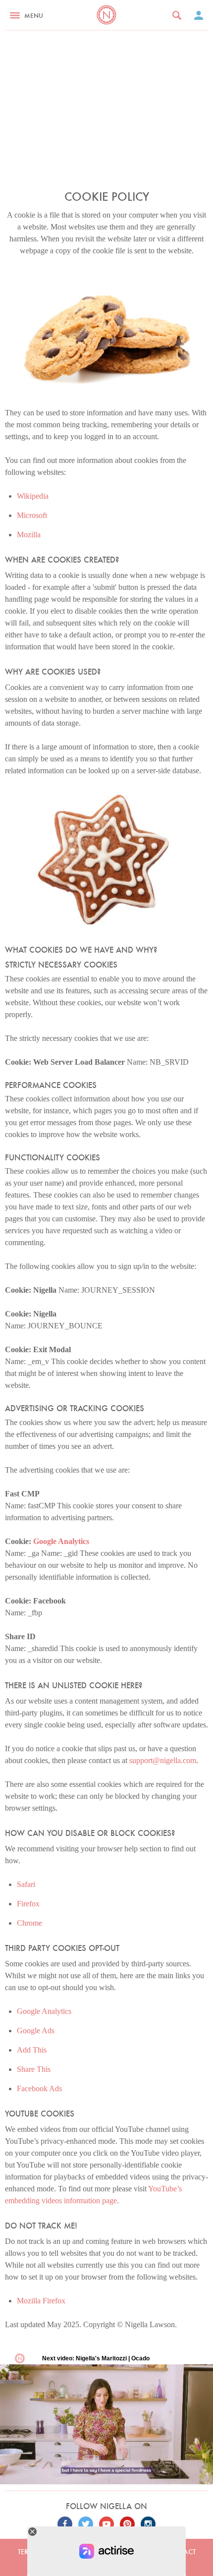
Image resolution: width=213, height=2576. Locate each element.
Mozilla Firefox (41, 2301)
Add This (32, 2050)
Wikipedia (33, 496)
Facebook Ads (39, 2089)
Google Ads (36, 2031)
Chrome (29, 1923)
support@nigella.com (163, 1760)
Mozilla (29, 535)
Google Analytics (61, 1541)
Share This (34, 2069)
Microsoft (32, 515)
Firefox (28, 1904)
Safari (26, 1884)
